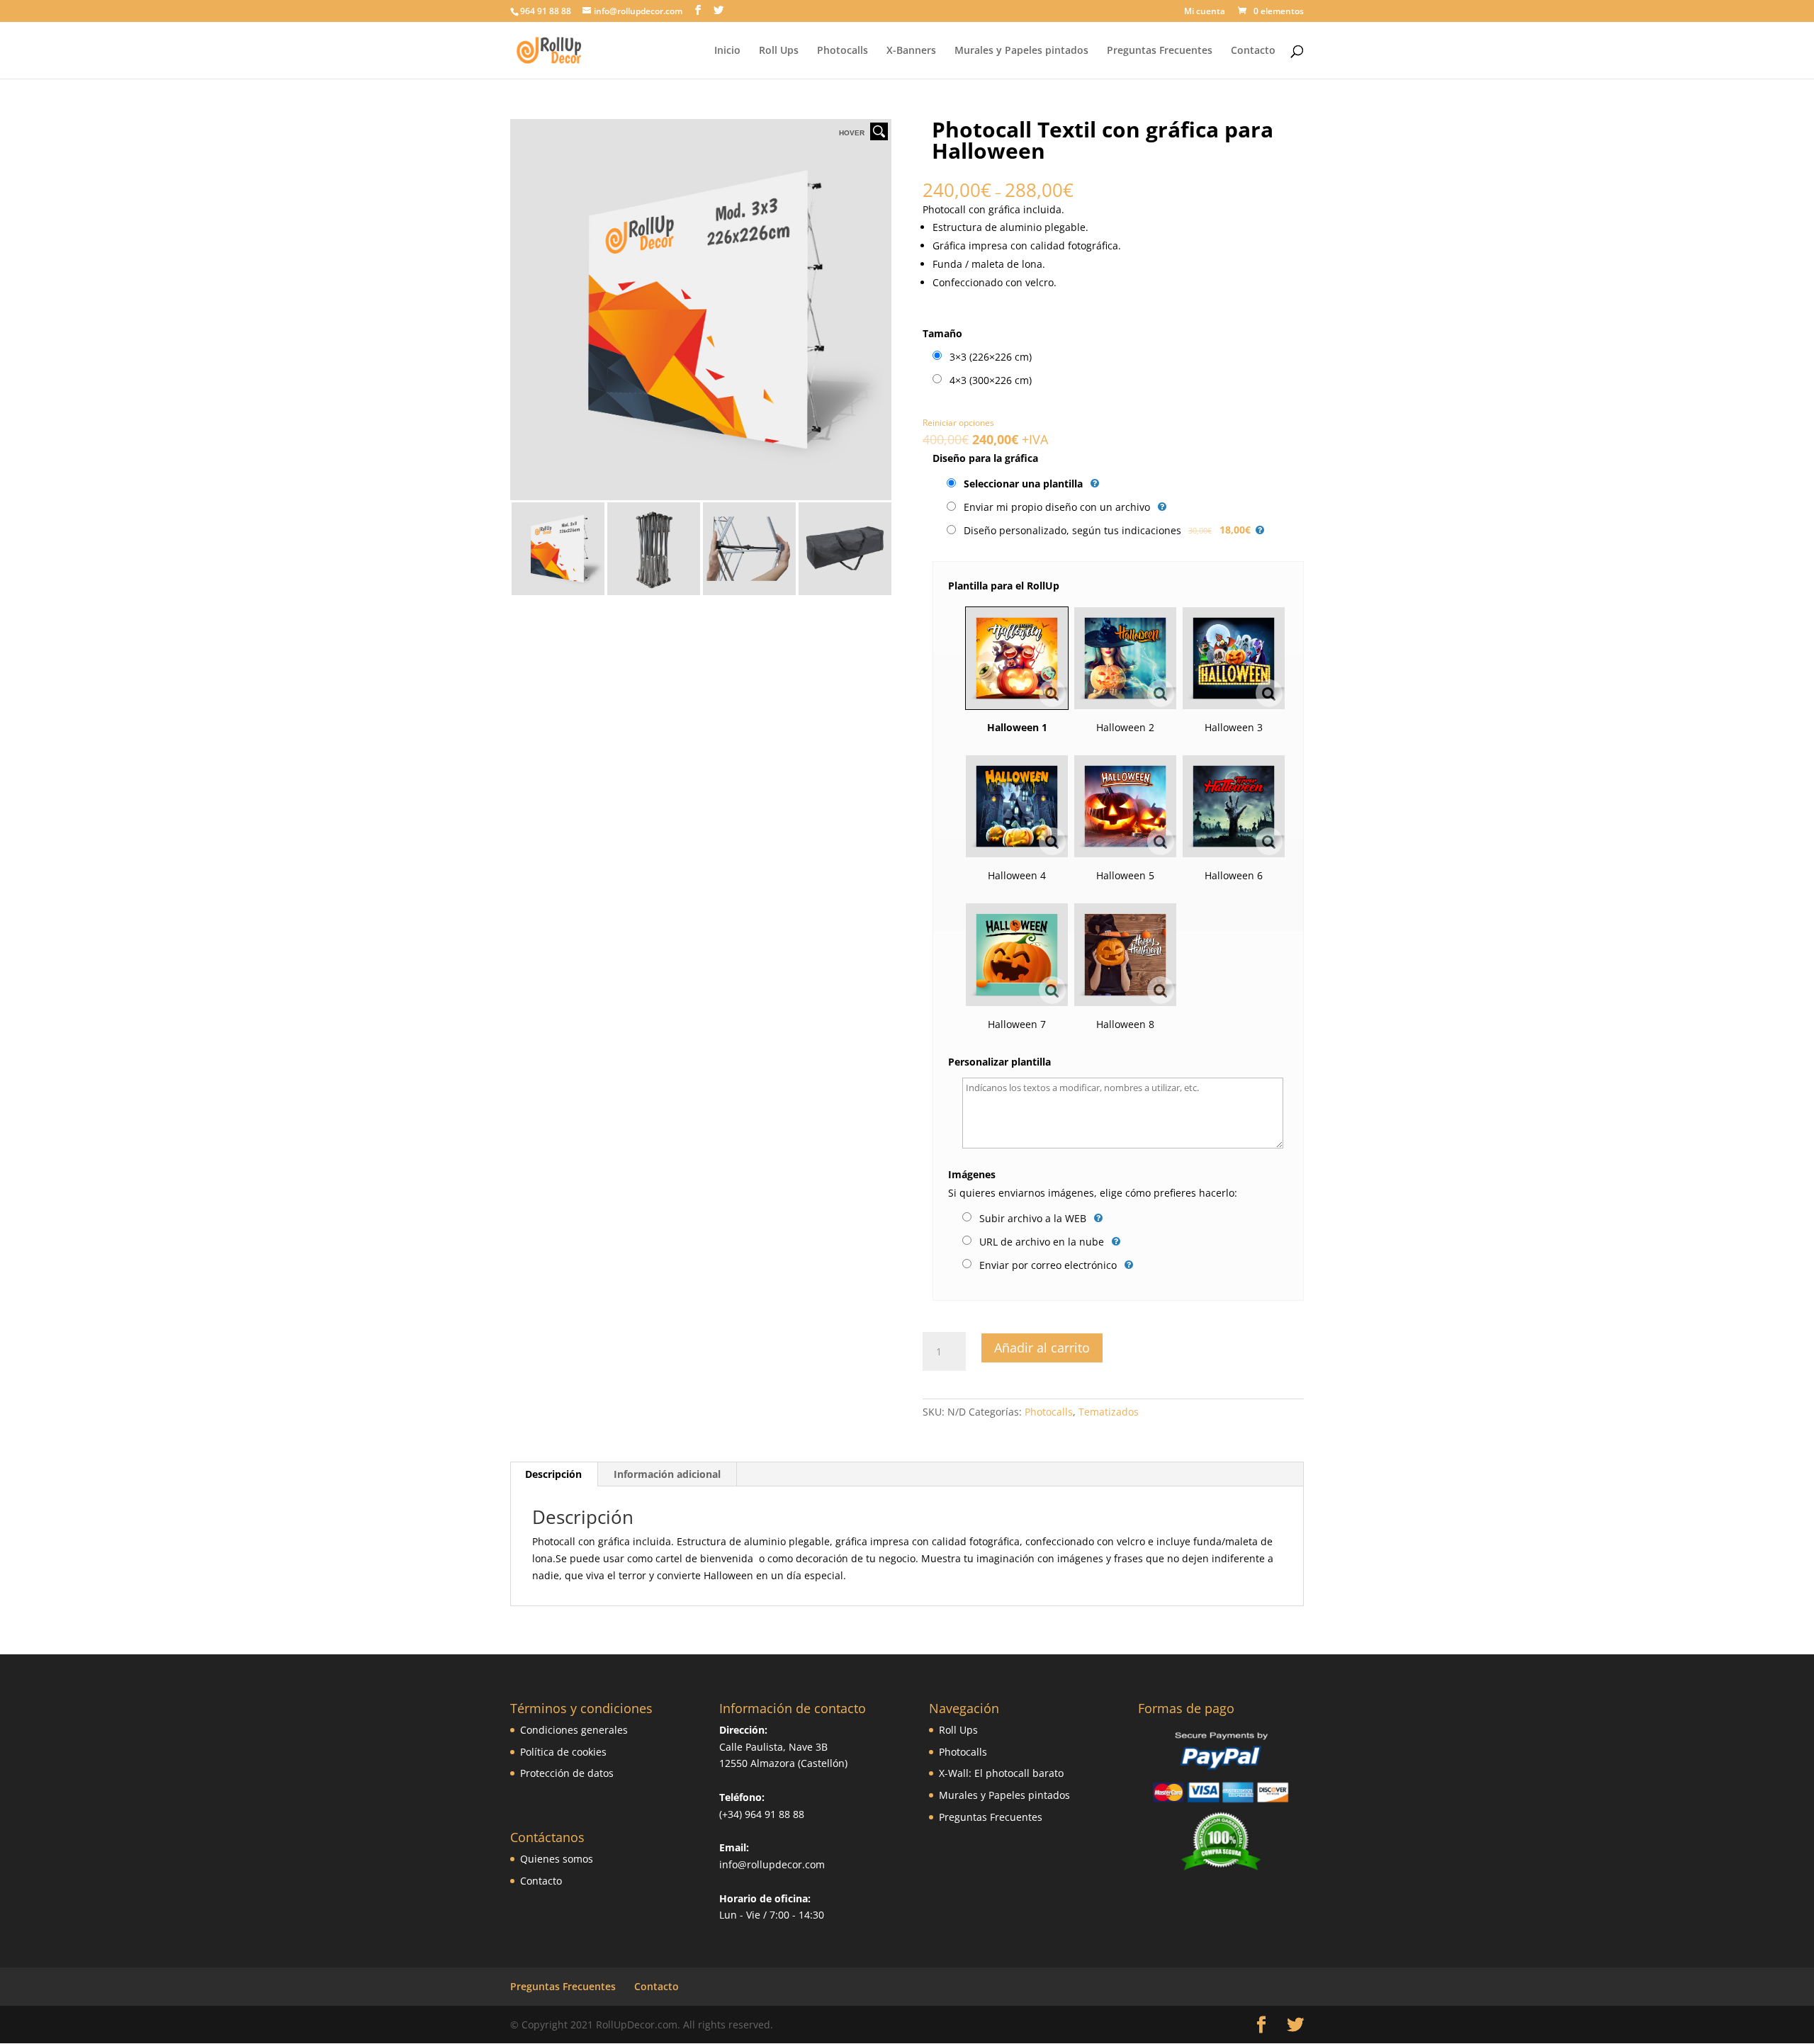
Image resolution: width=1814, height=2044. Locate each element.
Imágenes (972, 1174)
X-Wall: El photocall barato (1001, 1773)
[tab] (554, 1474)
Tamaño (942, 333)
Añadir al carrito (1042, 1348)
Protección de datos (567, 1773)
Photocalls (843, 51)
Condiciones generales (574, 1730)
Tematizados (1109, 1412)
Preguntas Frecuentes (1160, 51)
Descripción (553, 1474)
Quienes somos (557, 1859)
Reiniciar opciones (958, 423)
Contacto (1253, 51)
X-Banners (911, 51)
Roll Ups (779, 51)
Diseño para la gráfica (985, 458)
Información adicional (667, 1474)
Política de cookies (563, 1752)
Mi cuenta (1205, 12)
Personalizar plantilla (999, 1062)
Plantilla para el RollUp (1004, 586)
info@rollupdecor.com (772, 1864)
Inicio (727, 51)
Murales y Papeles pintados (1021, 51)
